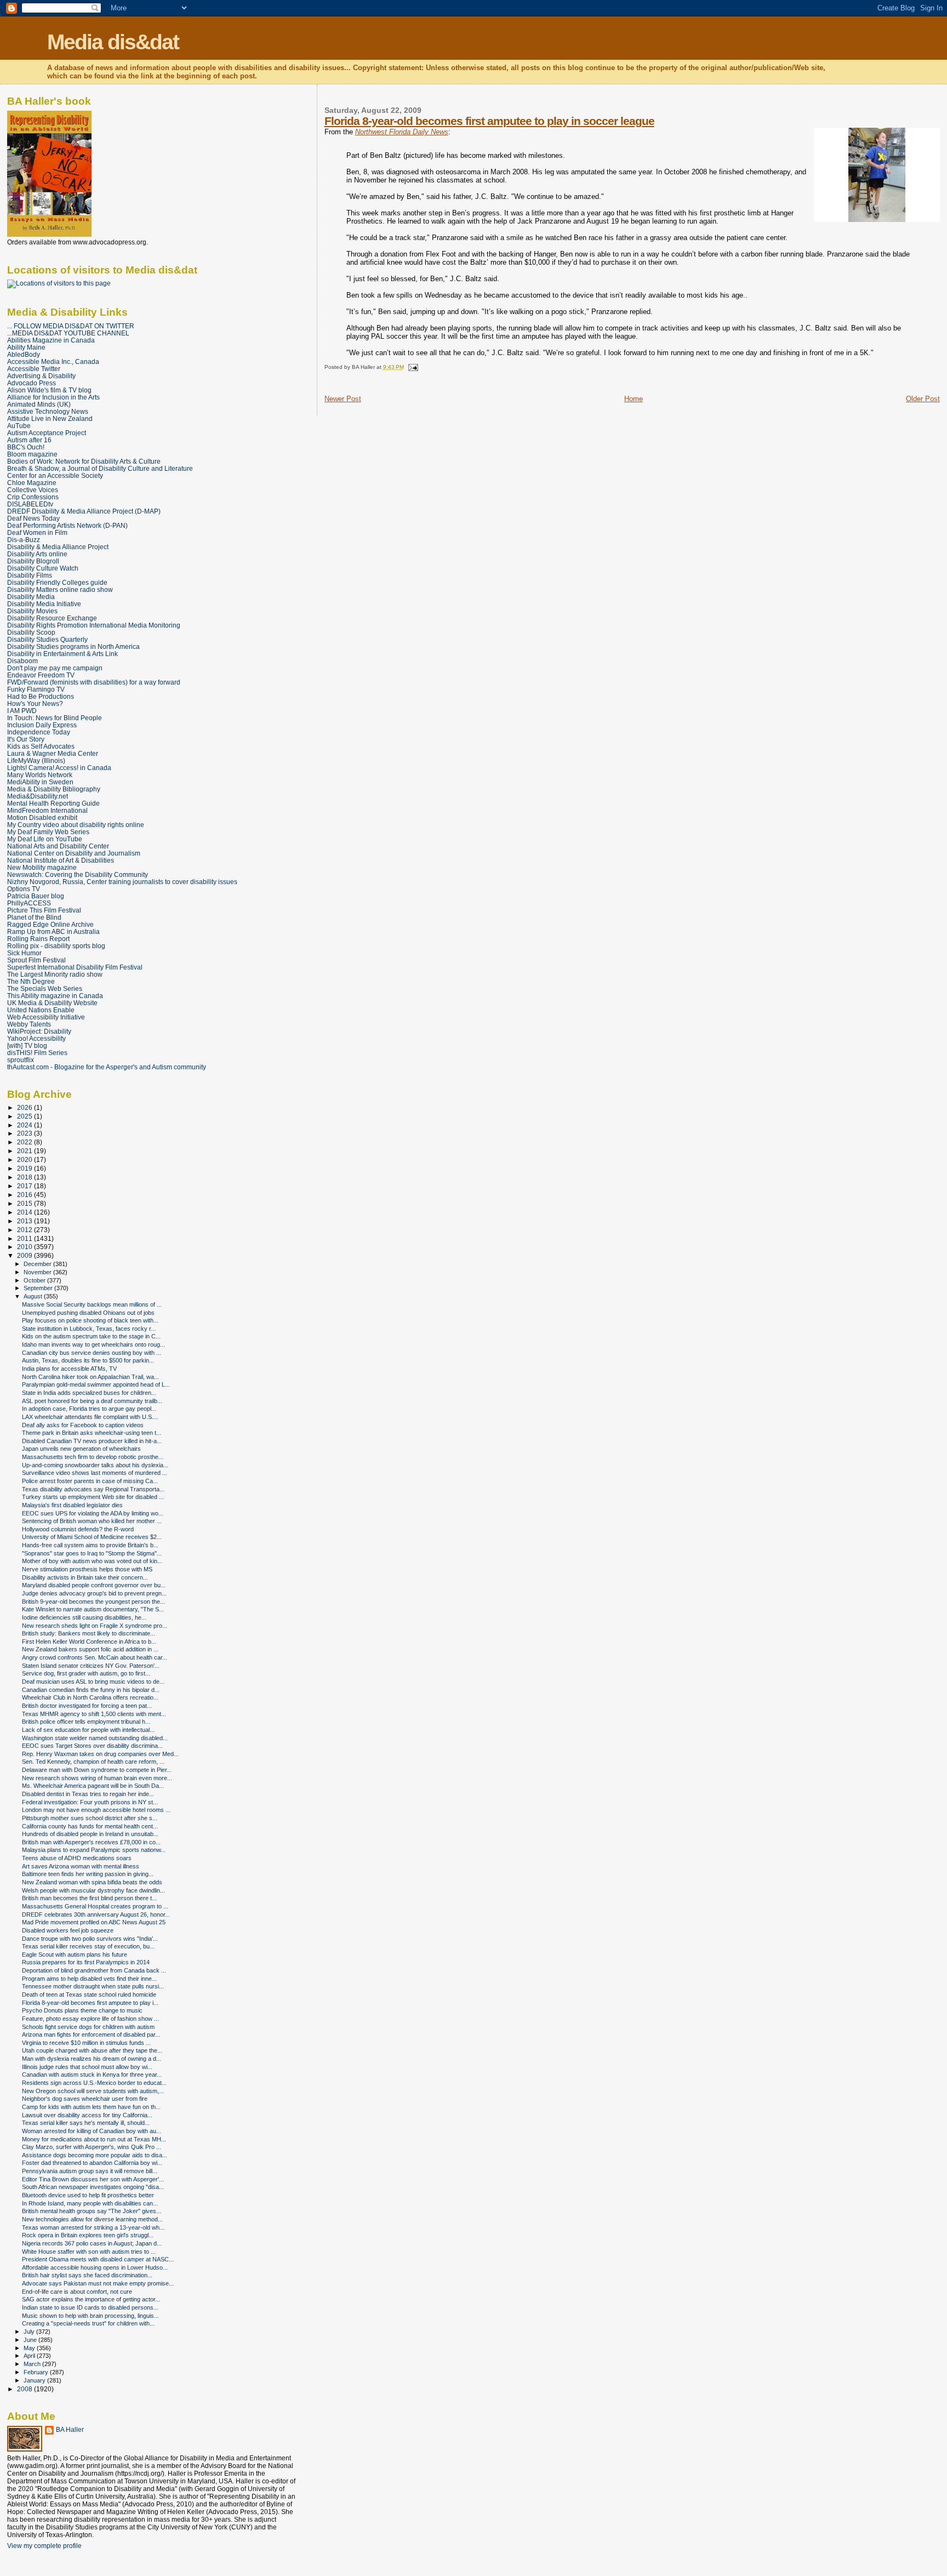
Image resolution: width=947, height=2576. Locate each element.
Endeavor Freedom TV (41, 675)
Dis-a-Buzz (24, 540)
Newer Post (343, 399)
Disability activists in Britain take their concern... (85, 1577)
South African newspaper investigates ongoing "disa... (93, 2187)
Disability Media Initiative (44, 604)
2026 (25, 1107)
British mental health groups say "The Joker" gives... (92, 2211)
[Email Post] (412, 367)
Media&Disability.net (38, 796)
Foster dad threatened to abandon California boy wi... (92, 2163)
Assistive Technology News (48, 411)
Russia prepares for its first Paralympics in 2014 (86, 1962)
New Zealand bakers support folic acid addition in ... (90, 1649)
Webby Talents (29, 1024)
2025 (25, 1116)
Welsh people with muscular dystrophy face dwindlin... (93, 1890)
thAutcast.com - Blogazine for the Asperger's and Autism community (107, 1067)
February (37, 2372)
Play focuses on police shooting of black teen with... (90, 1320)
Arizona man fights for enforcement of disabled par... (91, 2034)
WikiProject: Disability (39, 1031)
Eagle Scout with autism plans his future (75, 1954)
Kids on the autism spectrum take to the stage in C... (91, 1336)
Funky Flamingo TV (36, 689)
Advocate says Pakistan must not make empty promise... (98, 2283)
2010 (25, 1247)
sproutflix (21, 1060)
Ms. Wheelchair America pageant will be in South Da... (93, 1786)
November (38, 1272)
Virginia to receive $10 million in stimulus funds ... (86, 2043)
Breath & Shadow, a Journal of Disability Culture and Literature (100, 468)
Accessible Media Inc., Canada (53, 361)
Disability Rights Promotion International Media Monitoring (94, 625)
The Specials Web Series (45, 988)
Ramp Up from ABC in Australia (53, 931)
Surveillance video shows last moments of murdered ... (95, 1473)
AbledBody (24, 354)
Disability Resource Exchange (52, 618)
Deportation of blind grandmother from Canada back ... (94, 1970)
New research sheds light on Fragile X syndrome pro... (95, 1626)
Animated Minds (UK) (39, 404)
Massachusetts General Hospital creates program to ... (95, 1906)
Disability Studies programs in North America (73, 646)
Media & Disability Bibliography (54, 789)
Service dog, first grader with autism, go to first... (86, 1673)
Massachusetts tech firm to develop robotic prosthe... (93, 1457)
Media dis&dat (113, 42)
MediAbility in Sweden (40, 782)
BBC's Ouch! (26, 447)
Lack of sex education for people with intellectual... (88, 1730)
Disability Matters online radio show (60, 589)
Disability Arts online (37, 554)
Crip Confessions (33, 497)
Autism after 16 (29, 440)
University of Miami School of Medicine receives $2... (92, 1537)
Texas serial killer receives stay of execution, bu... (88, 1946)
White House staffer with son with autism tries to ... (89, 2252)
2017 (25, 1186)
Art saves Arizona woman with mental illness (81, 1866)
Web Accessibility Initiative (46, 1017)
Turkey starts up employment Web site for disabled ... (93, 1497)
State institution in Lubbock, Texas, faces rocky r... (89, 1329)
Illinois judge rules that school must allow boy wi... (87, 2067)
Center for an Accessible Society (55, 475)
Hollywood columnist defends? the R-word (78, 1529)
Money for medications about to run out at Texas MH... (94, 2139)
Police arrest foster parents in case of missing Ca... (90, 1481)
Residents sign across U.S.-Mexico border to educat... (94, 2083)
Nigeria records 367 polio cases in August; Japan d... (92, 2243)
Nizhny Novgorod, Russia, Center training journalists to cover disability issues (122, 882)
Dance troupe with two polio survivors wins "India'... (90, 1939)
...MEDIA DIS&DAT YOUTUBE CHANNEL (68, 333)
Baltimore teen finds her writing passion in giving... (88, 1874)
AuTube (19, 426)
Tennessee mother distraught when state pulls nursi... (93, 1986)
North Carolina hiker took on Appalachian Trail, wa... (90, 1377)
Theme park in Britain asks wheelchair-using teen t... (92, 1433)
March (33, 2364)
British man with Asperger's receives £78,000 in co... (91, 1842)
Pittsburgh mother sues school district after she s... (90, 1818)
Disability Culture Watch (43, 568)
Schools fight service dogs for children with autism (88, 2027)
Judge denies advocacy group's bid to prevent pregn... (94, 1593)
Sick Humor (24, 953)
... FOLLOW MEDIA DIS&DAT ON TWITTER (71, 326)
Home (634, 399)
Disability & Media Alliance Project (58, 547)
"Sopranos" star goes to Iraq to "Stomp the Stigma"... (92, 1553)
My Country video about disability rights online (76, 825)
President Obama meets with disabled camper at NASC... (98, 2259)
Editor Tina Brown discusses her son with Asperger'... (93, 2179)
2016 (25, 1195)
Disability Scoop (31, 632)
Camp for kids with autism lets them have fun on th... (91, 2107)
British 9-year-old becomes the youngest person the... (93, 1602)
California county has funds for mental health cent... (90, 1826)
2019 (25, 1168)
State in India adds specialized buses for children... (89, 1393)
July (30, 2332)
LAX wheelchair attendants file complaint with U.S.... (90, 1417)
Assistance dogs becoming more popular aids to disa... (95, 2155)
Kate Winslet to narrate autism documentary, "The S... (93, 1609)
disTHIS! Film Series (37, 1053)
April (30, 2356)
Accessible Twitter (34, 369)
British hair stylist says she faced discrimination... (87, 2275)
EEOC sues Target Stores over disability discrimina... (92, 1746)
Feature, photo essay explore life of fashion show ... (90, 2019)
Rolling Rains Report (38, 939)
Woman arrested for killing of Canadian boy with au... (92, 2131)
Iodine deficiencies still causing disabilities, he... (84, 1617)
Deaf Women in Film (37, 532)
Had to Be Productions (41, 696)
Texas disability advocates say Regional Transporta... (93, 1489)
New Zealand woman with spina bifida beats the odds (92, 1882)
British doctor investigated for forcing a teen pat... (87, 1706)
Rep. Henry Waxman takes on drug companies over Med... (100, 1754)
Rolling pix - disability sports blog (56, 946)
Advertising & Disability (41, 376)
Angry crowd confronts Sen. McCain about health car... (95, 1657)
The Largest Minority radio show (55, 974)
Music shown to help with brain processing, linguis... (90, 2316)
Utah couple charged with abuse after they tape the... (92, 2050)
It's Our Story (26, 739)
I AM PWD (22, 711)
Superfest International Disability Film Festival (75, 967)
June (31, 2340)
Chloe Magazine (32, 483)
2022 (25, 1142)
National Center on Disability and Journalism (74, 853)
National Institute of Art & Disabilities (61, 860)
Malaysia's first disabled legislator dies (72, 1505)
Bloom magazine (32, 454)
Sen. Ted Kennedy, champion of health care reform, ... (93, 1762)
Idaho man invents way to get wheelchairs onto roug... (93, 1344)
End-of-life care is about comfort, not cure (77, 2292)
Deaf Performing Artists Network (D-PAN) (67, 525)
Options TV (24, 889)
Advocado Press (32, 383)
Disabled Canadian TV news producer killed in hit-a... (92, 1441)
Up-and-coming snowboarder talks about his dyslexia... (95, 1465)
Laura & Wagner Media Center (53, 753)
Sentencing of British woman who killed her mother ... (92, 1521)
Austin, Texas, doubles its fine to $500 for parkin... (88, 1360)
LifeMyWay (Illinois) (36, 760)
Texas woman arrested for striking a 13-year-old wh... (93, 2227)
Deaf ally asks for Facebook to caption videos (83, 1425)
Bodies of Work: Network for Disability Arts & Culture (84, 461)
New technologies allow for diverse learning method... (92, 2219)
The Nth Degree (31, 981)
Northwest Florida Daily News (402, 132)
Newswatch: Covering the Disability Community (78, 874)
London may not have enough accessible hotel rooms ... (96, 1810)
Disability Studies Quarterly (47, 639)
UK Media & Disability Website (52, 1003)
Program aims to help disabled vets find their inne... (89, 1979)
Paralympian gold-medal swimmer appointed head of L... (96, 1384)
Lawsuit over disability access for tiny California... (87, 2115)
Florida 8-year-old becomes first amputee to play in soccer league (489, 121)
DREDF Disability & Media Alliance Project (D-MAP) (84, 511)
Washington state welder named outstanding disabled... (95, 1738)
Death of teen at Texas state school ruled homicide (89, 1994)
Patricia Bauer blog (36, 896)
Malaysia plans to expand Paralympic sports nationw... (94, 1850)
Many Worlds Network (40, 775)
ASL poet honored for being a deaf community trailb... (92, 1401)
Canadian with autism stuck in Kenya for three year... (92, 2075)
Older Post (923, 399)
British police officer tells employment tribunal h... (86, 1722)
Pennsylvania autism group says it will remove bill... (90, 2171)
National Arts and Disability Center (58, 846)
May (30, 2348)
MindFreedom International (47, 810)
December (38, 1264)
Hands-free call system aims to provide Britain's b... (90, 1545)
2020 (25, 1159)
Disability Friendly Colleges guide (57, 582)
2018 (25, 1177)
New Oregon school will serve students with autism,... (93, 2091)
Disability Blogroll (33, 561)
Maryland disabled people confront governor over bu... (94, 1585)
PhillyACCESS (29, 903)
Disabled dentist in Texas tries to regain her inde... (88, 1794)
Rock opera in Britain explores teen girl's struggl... (88, 2235)
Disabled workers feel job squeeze (68, 1930)
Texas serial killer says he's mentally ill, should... (86, 2123)
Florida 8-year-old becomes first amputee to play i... (90, 2003)
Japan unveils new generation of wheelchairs (81, 1449)
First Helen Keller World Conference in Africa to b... (89, 1642)
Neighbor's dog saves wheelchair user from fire (85, 2099)
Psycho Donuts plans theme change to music (82, 2010)
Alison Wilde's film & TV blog (49, 390)
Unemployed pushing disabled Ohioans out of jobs (88, 1313)
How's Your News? (35, 703)
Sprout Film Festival (36, 960)
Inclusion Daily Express (42, 725)
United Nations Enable (41, 1010)
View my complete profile (44, 2546)
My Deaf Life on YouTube (45, 839)
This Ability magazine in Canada (55, 996)
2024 (25, 1125)
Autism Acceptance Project (47, 433)
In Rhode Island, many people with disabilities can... (90, 2203)
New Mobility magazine (42, 867)
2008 (25, 2389)
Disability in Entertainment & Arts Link (62, 654)
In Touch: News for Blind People (55, 718)
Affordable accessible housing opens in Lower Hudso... (95, 2267)
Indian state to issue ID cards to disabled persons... (90, 2307)
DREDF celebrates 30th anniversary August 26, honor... (96, 1914)
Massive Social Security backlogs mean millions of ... (92, 1304)
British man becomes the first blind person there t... (89, 1898)
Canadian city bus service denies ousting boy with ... (92, 1353)
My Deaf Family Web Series (48, 832)
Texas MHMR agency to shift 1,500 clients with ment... (94, 1714)
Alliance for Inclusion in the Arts (53, 397)
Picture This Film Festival (44, 910)
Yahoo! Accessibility (36, 1038)
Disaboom (22, 661)
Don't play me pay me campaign (55, 668)
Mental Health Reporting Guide (53, 803)
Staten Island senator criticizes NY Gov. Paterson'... (91, 1666)
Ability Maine (26, 347)
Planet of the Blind (34, 917)
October (35, 1280)
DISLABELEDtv (30, 504)
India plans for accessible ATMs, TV (69, 1369)
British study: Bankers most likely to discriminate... (89, 1633)
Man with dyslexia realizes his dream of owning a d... (92, 2059)
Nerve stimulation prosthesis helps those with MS (87, 1569)
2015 (25, 1203)
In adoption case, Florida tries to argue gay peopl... (89, 1409)
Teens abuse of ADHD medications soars (77, 1858)
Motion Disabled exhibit (42, 817)
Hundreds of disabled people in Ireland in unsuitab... (90, 1834)
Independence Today (39, 732)
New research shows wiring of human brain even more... (97, 1778)
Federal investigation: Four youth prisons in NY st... (90, 1802)
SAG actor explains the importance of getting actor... (91, 2299)
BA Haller (70, 2430)
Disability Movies (32, 611)
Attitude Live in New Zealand (50, 418)
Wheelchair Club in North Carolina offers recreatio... (90, 1697)
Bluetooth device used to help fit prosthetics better (88, 2195)
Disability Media (31, 597)
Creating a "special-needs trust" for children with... (88, 2323)
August (34, 1296)
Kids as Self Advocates (41, 746)
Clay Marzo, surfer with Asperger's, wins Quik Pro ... (92, 2147)
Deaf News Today (33, 518)
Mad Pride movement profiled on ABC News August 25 (94, 1922)
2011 (25, 1238)
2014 (25, 1212)
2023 (25, 1133)
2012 (25, 1230)
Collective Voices (33, 490)
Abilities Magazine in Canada (51, 340)
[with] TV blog (27, 1045)
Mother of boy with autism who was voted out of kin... (92, 1561)
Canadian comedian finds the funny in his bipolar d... (91, 1690)
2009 (25, 1255)
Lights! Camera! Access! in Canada (59, 768)
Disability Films (30, 575)
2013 (25, 1221)
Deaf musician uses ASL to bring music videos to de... (93, 1682)
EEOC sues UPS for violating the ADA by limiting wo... (93, 1513)
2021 (25, 1151)
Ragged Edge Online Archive (50, 924)
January (35, 2380)
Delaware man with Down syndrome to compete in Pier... (97, 1770)
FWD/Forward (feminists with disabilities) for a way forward (94, 682)
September (39, 1288)
